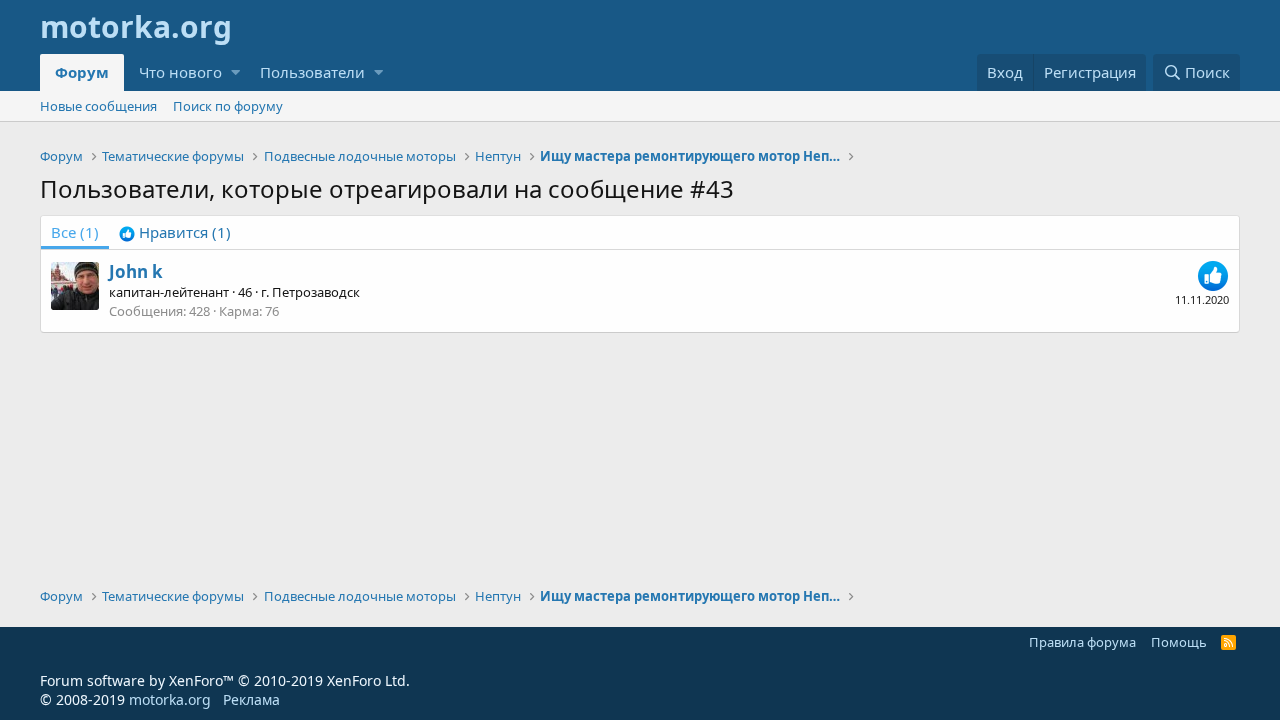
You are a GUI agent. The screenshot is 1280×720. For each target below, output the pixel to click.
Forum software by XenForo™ (225, 680)
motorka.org (170, 699)
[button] (235, 72)
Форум (82, 72)
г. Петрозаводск (310, 292)
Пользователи (312, 72)
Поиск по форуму (228, 106)
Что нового (180, 72)
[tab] (175, 232)
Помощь (1179, 642)
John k (136, 271)
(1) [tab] (75, 232)
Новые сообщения (98, 106)
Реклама (251, 699)
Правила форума (1082, 642)
